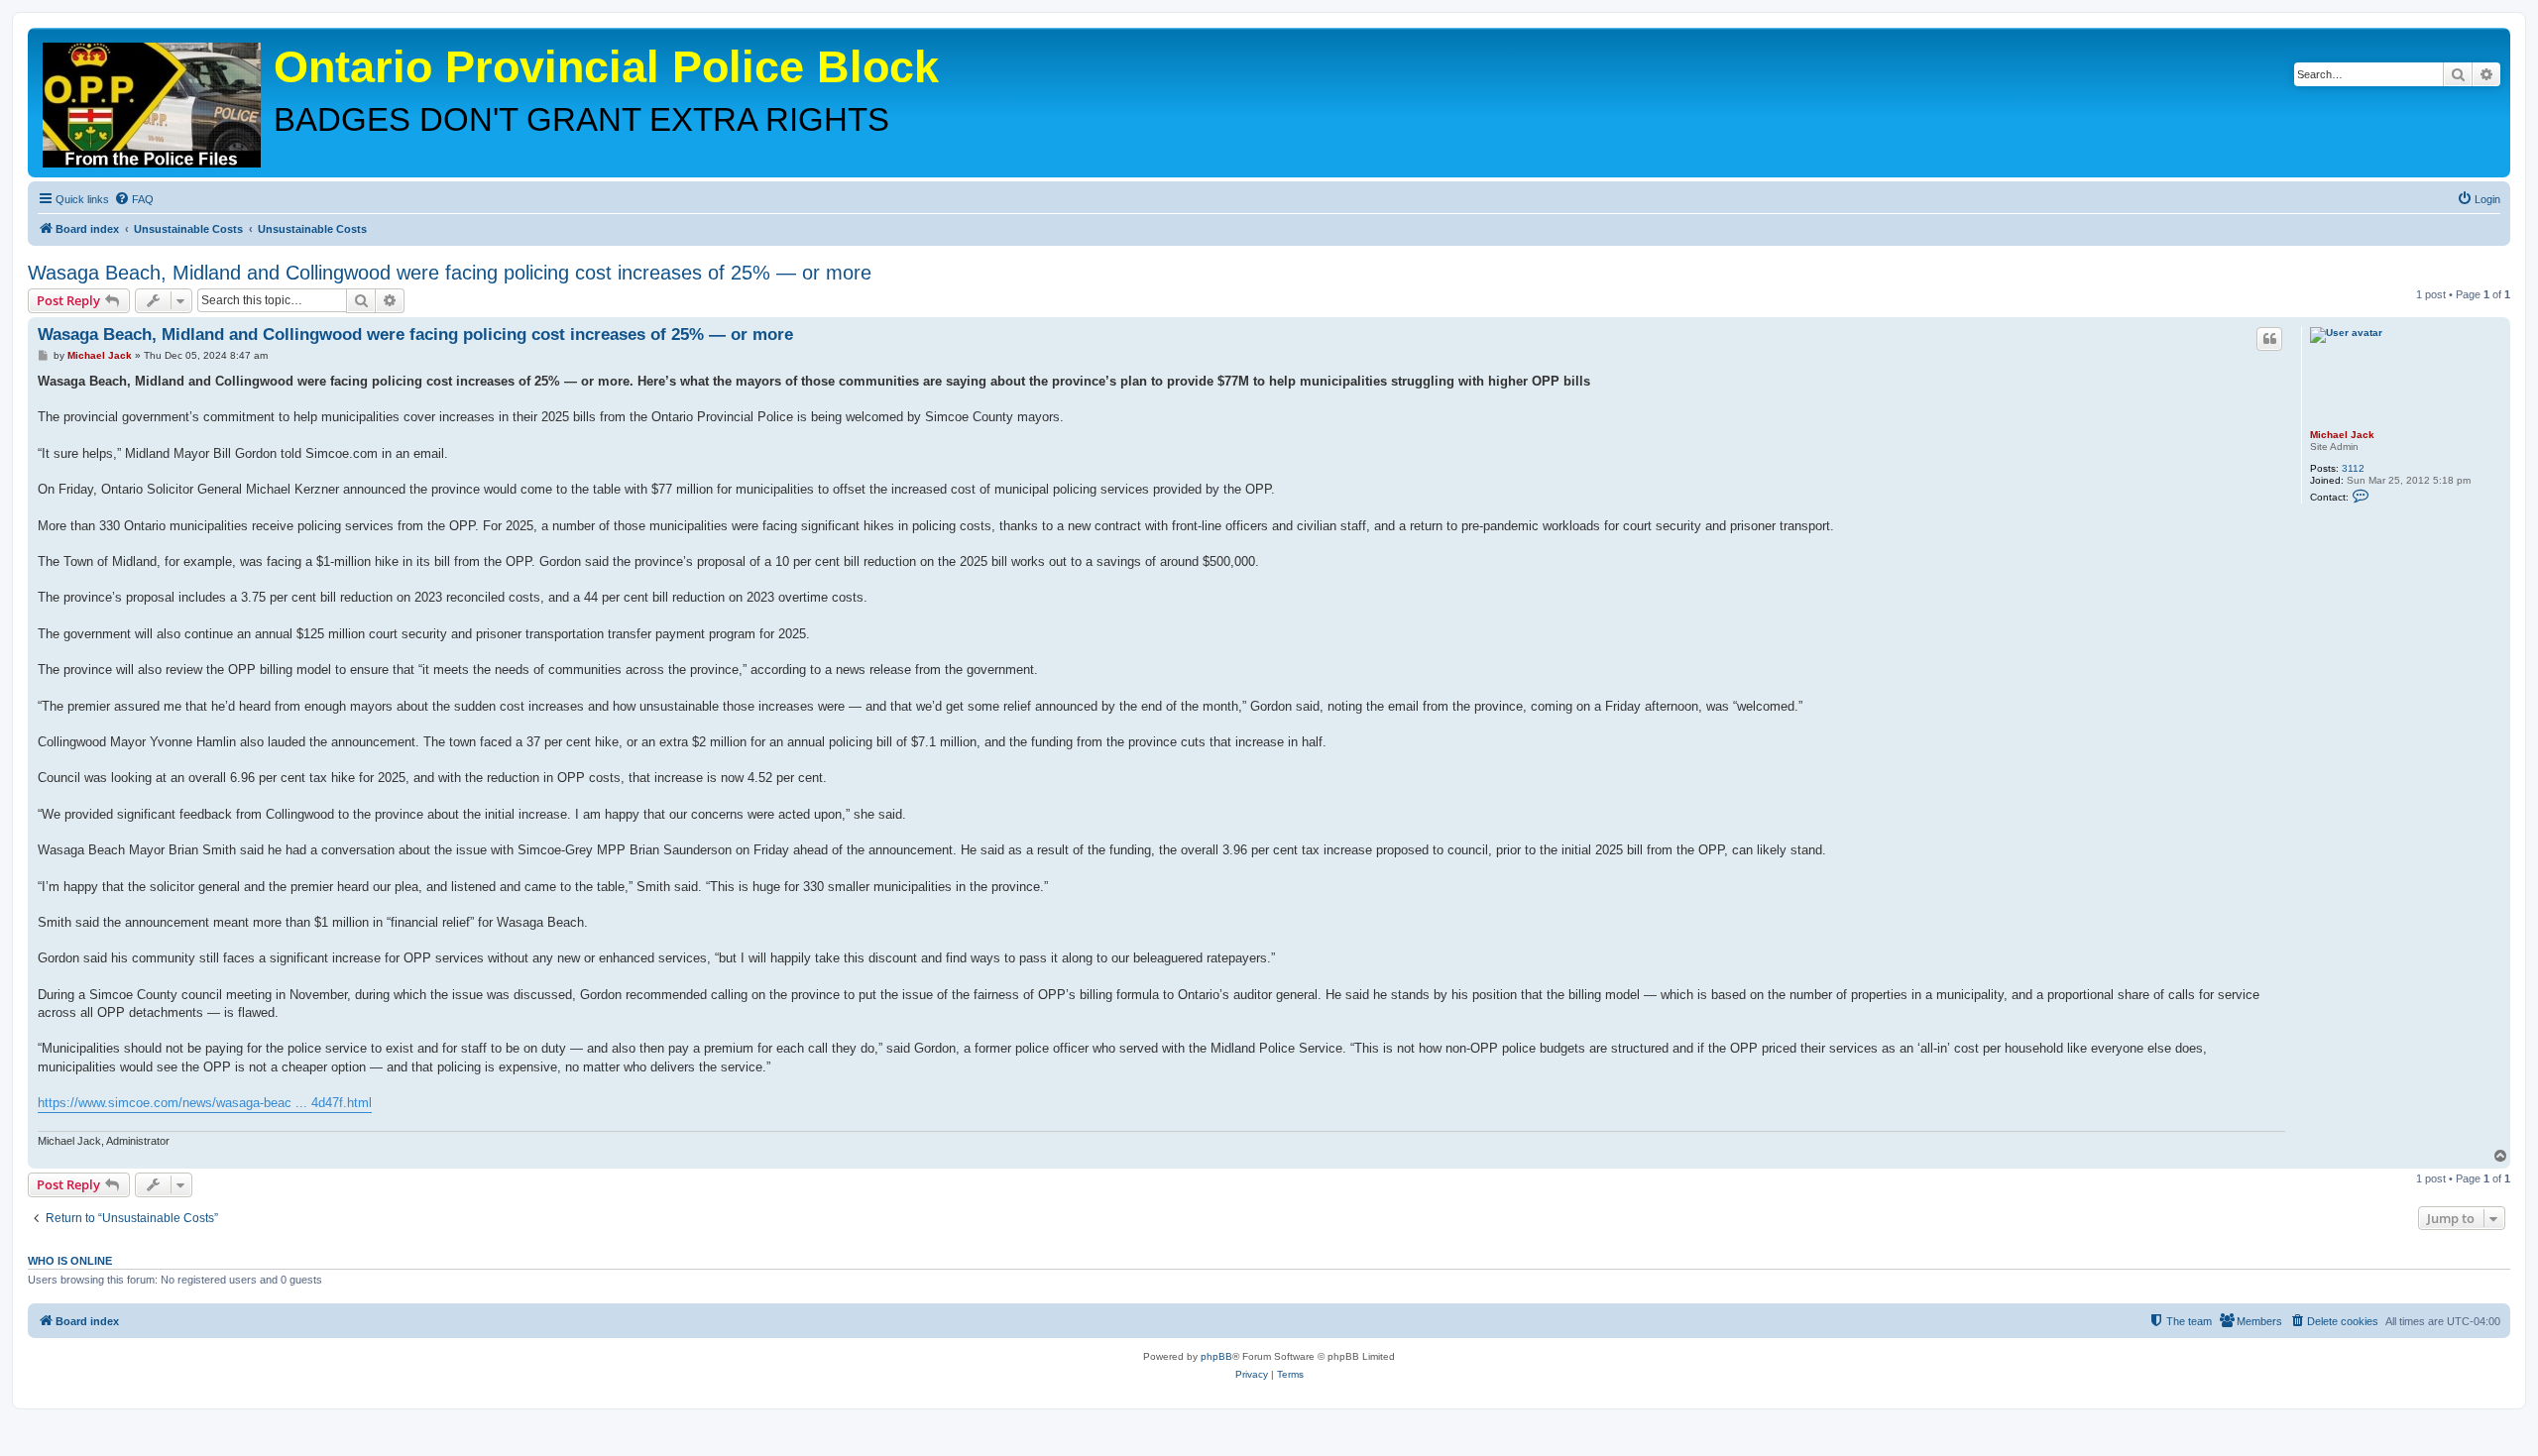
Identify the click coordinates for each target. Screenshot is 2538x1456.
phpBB (1216, 1356)
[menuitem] (134, 199)
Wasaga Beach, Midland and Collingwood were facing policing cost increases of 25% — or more (450, 273)
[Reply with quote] (2269, 339)
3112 (2353, 468)
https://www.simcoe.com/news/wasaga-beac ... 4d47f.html (205, 1103)
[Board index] (153, 100)
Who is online (70, 1261)
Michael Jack (2342, 435)
